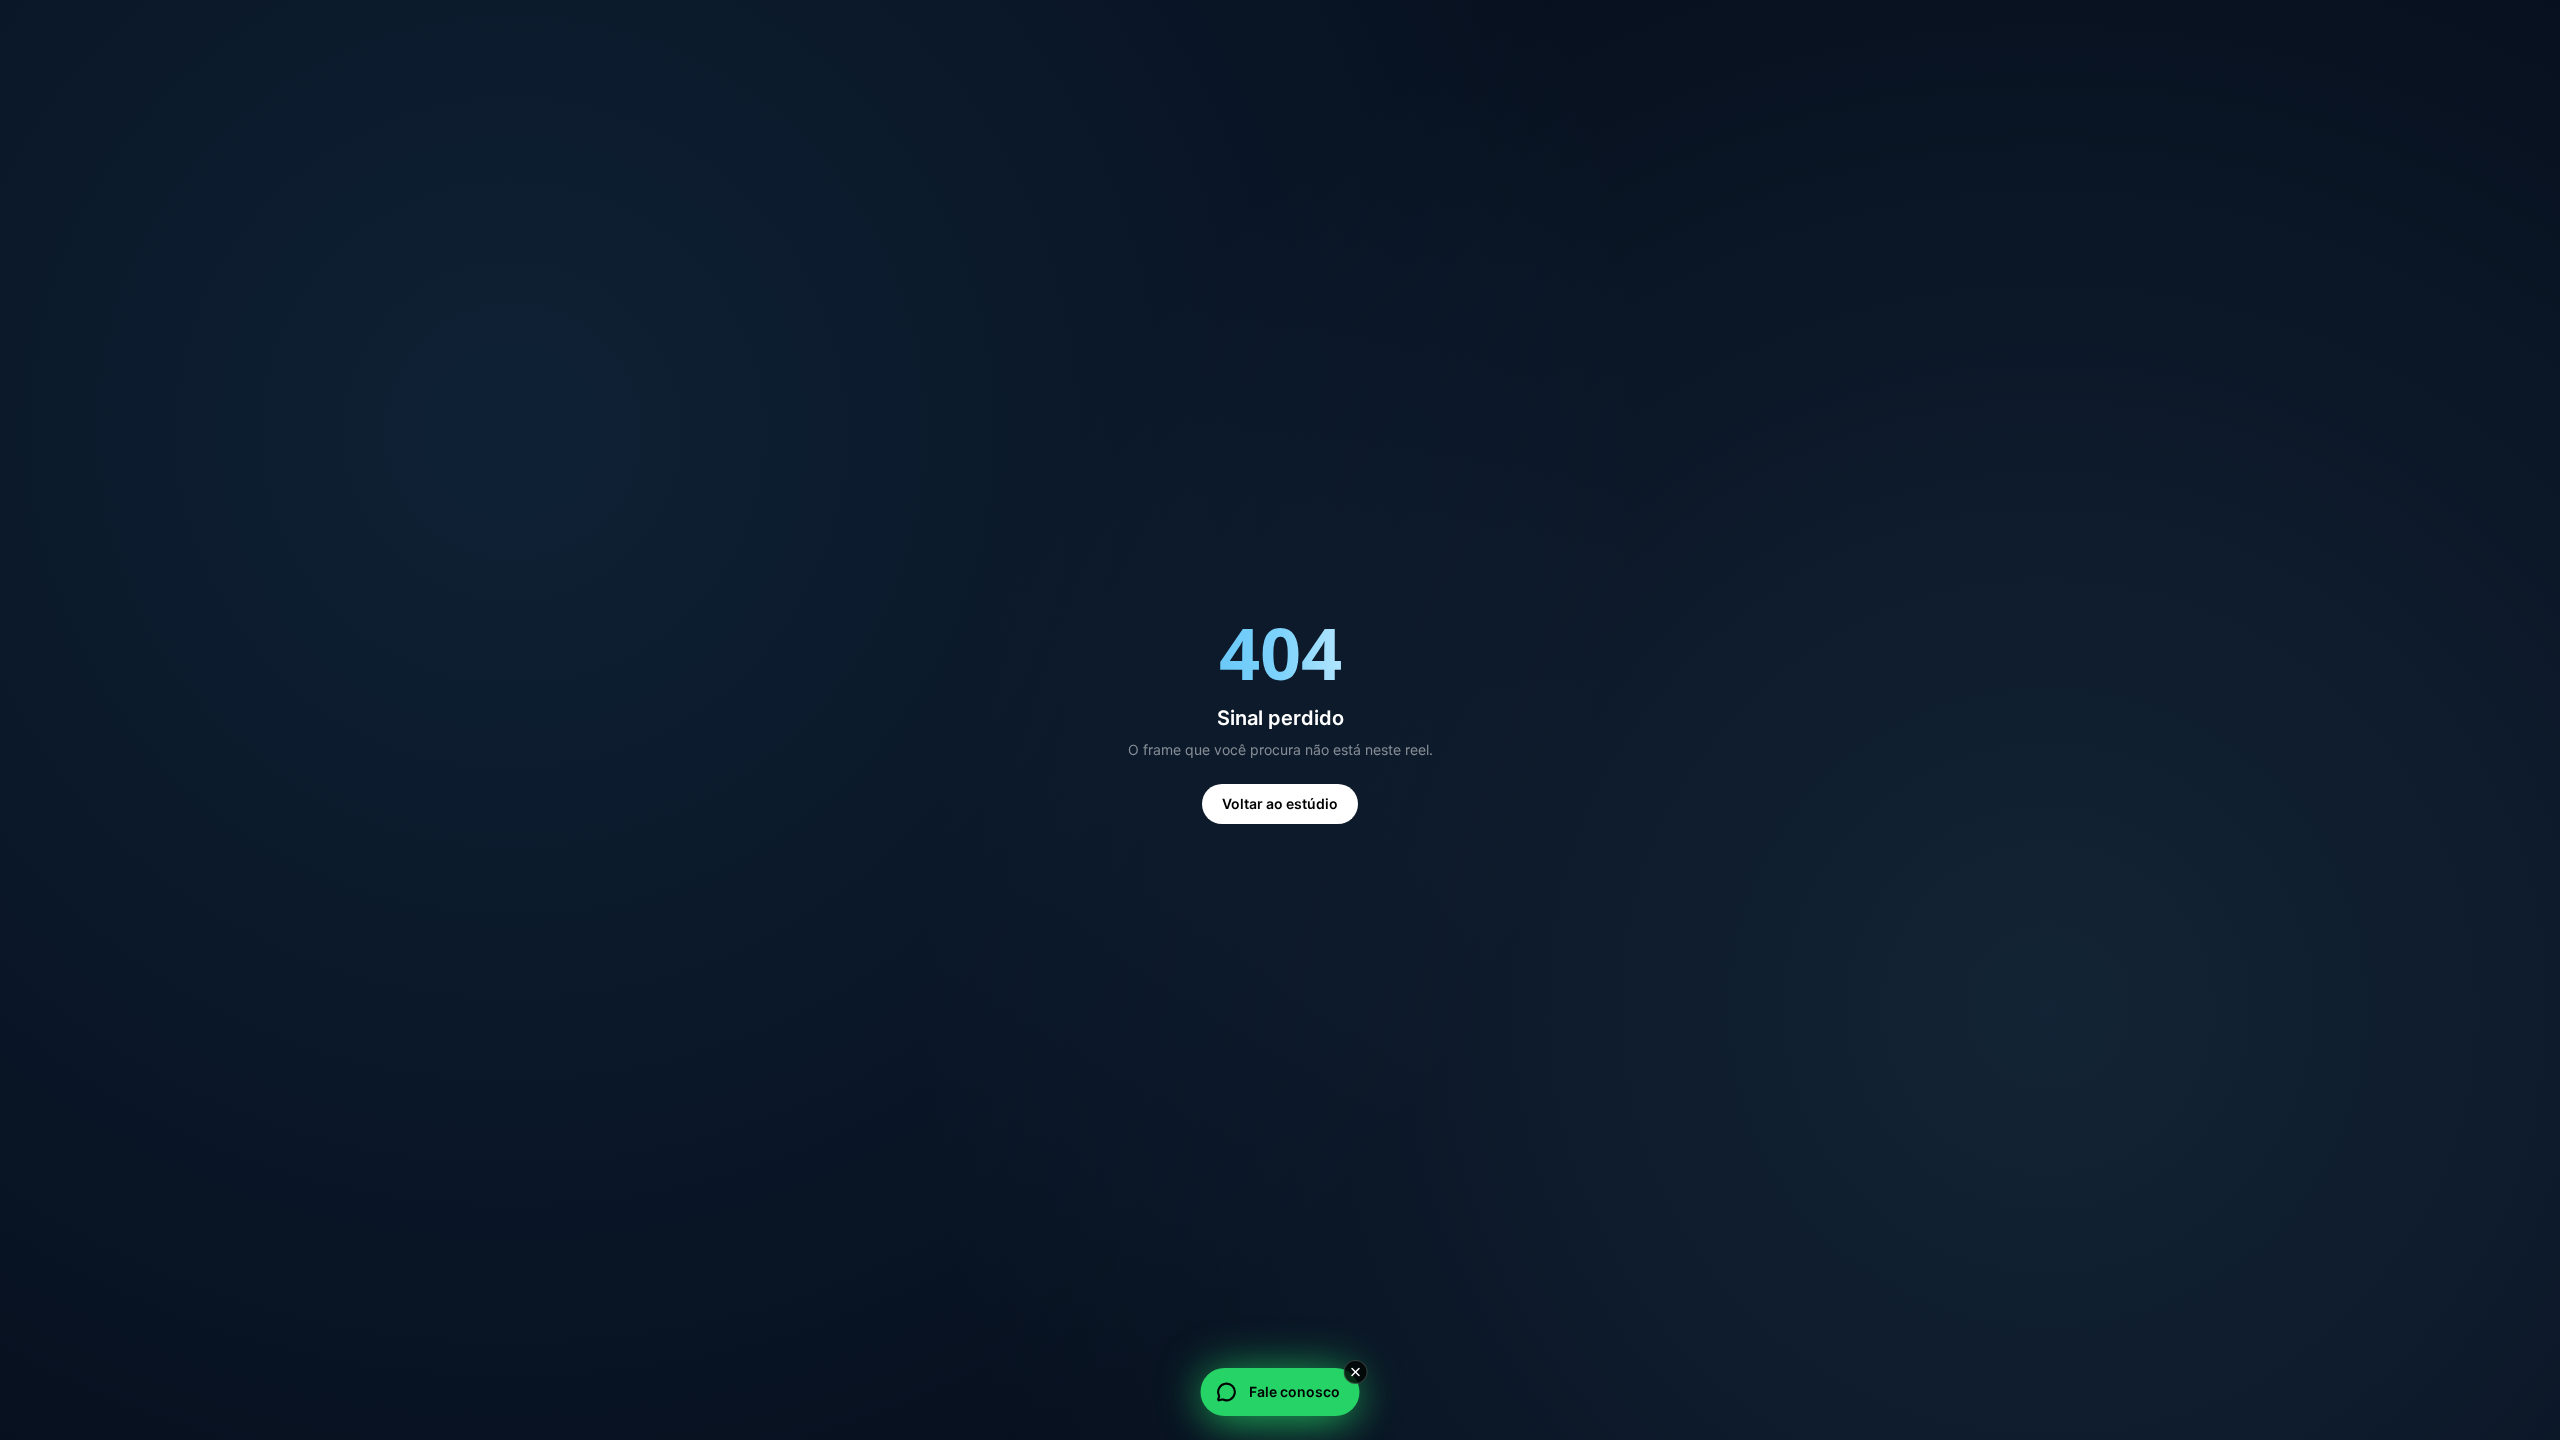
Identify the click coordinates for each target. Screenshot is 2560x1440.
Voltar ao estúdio (1280, 803)
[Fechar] (1356, 1372)
